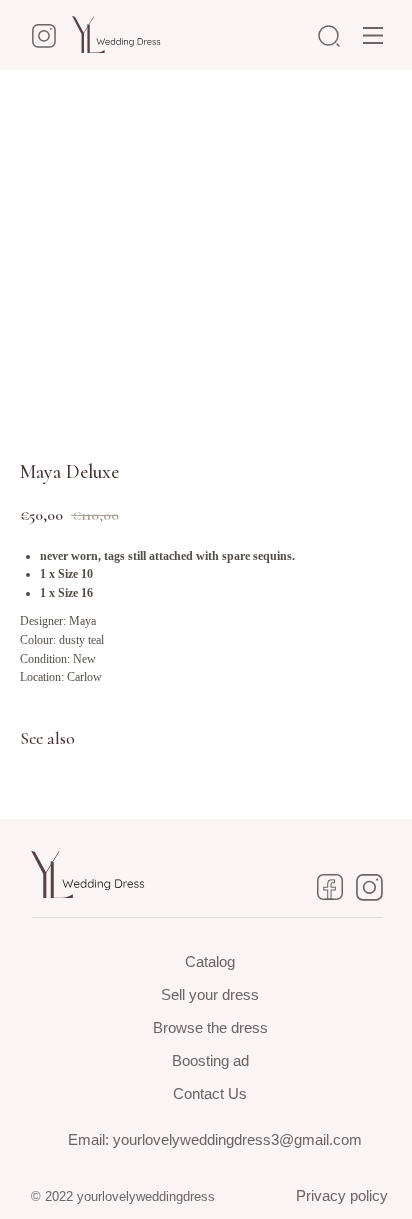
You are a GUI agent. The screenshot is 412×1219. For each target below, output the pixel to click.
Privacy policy (342, 1195)
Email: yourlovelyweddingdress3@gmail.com (215, 1139)
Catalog (210, 961)
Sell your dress (210, 994)
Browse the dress (210, 1027)
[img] (373, 35)
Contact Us (210, 1093)
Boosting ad (210, 1060)
